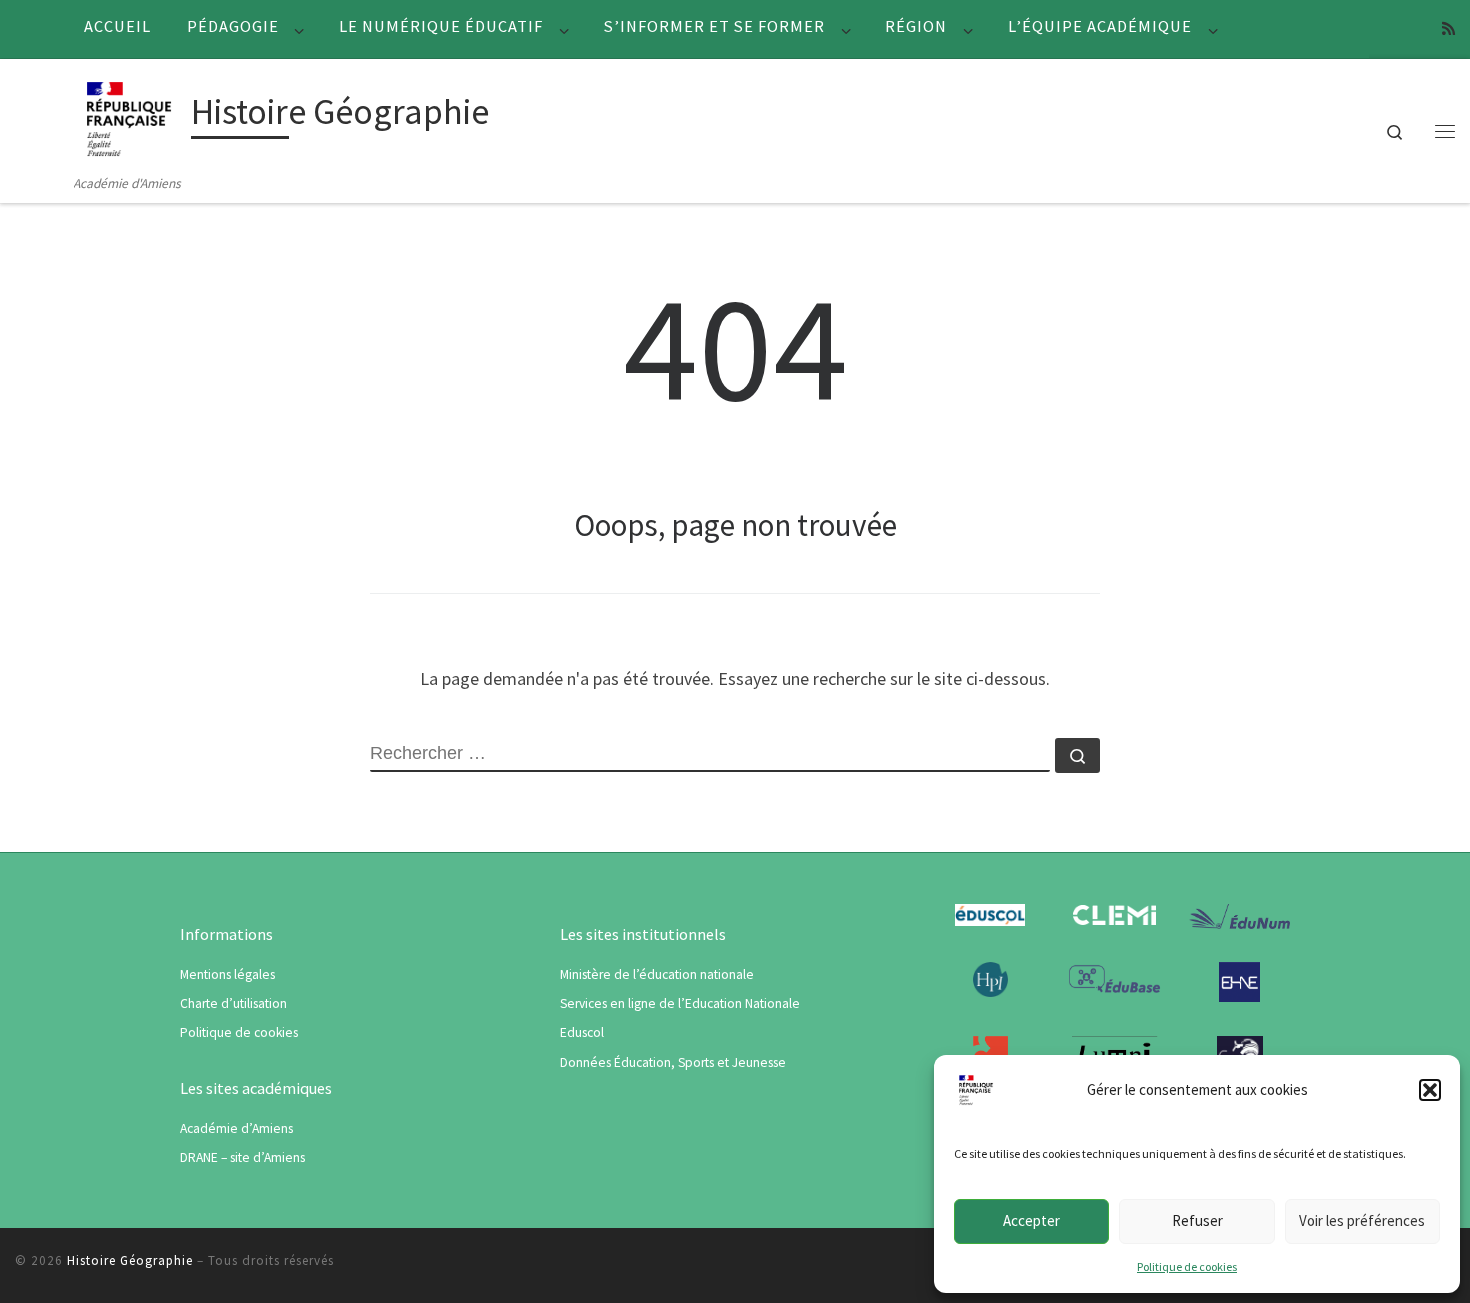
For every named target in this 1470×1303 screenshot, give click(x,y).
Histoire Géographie (130, 1260)
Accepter (1031, 1220)
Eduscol (582, 1032)
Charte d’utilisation (233, 1003)
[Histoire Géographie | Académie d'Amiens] (129, 115)
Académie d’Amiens (236, 1128)
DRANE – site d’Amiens (242, 1157)
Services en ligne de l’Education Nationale (680, 1003)
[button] (1430, 1090)
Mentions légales (227, 974)
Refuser (1197, 1220)
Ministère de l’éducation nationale (657, 974)
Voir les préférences (1362, 1220)
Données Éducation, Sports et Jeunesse (673, 1062)
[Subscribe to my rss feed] (1448, 28)
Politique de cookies (1187, 1266)
